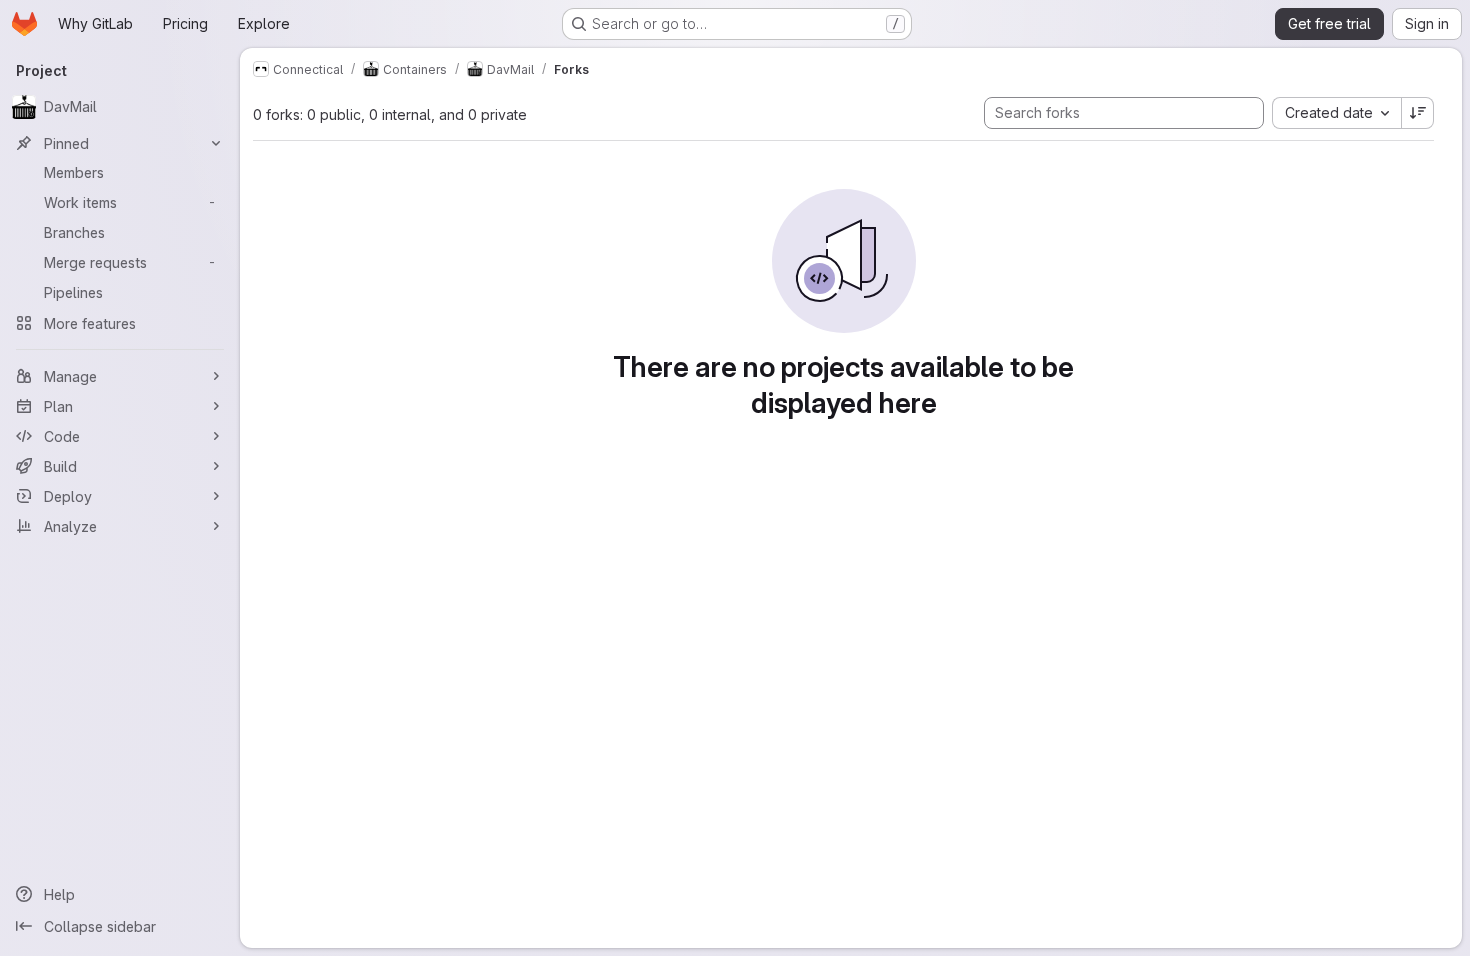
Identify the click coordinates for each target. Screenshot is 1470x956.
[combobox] (1336, 113)
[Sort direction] (1418, 113)
